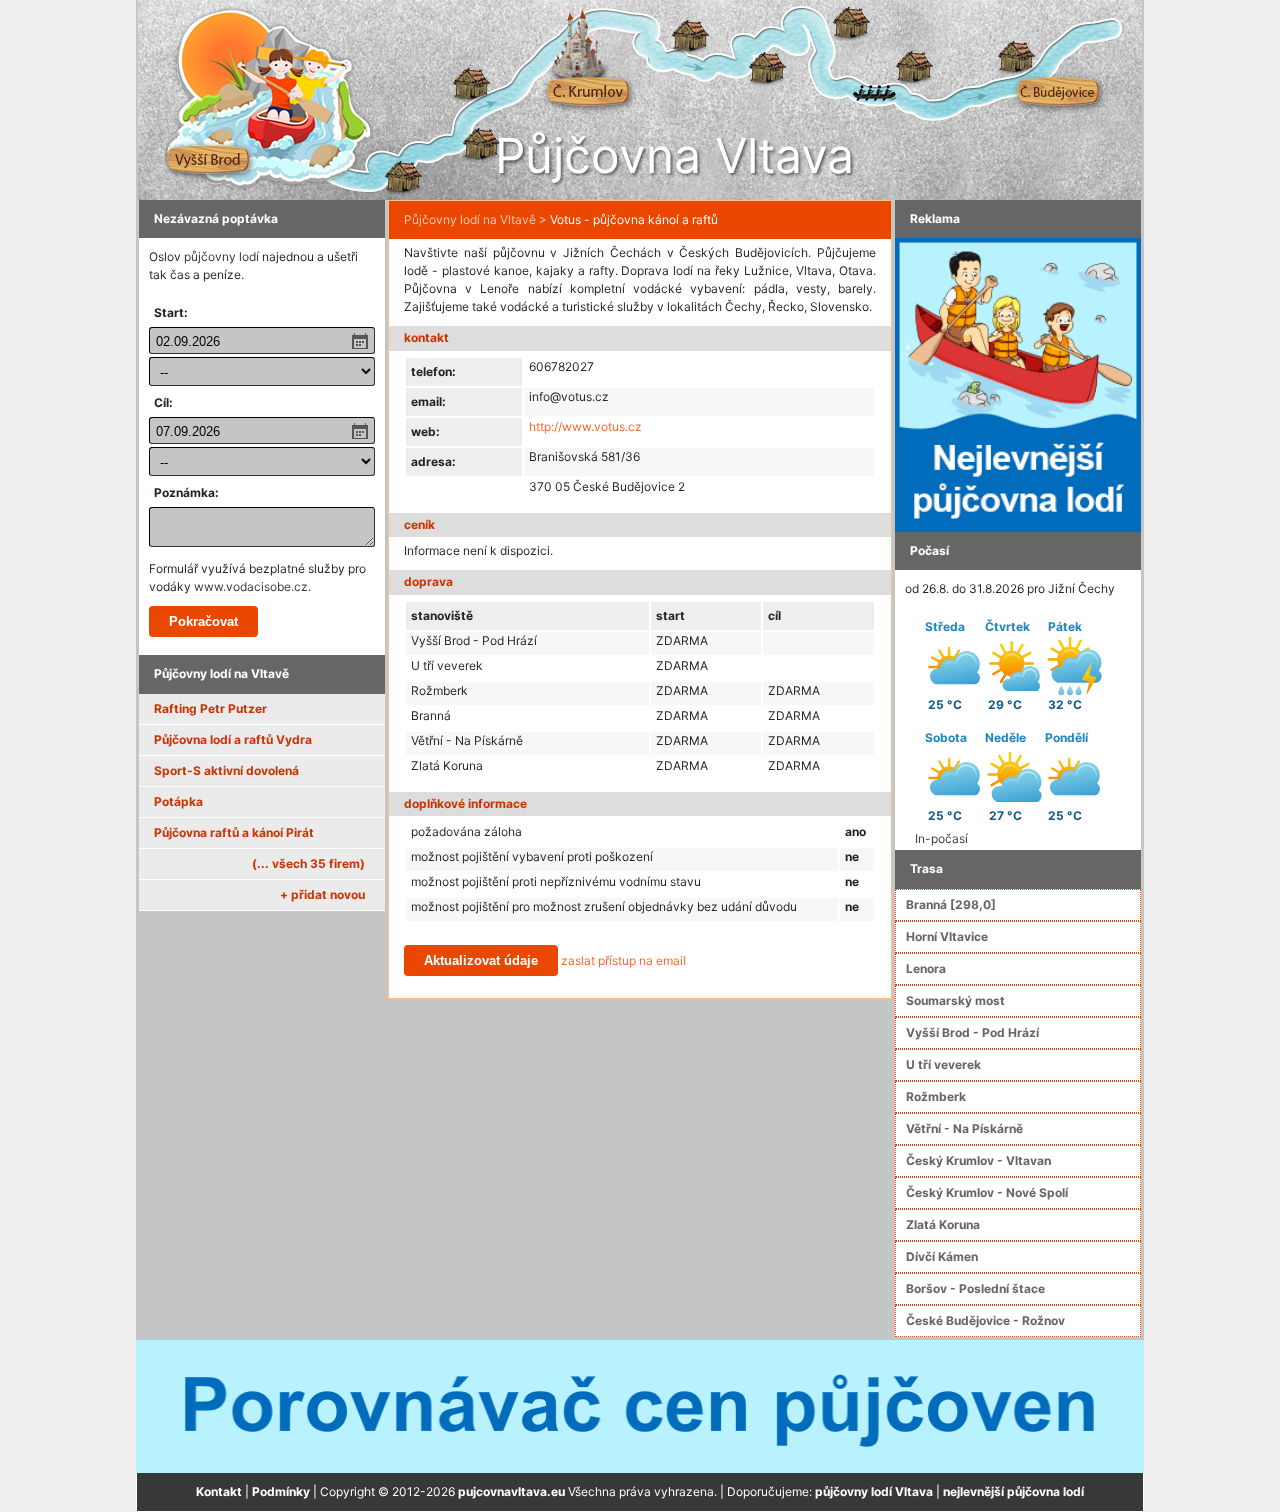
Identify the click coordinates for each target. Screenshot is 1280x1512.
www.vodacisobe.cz (251, 586)
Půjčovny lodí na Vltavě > (475, 219)
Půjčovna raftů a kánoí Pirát (234, 832)
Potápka (178, 801)
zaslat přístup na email (623, 960)
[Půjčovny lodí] (1018, 383)
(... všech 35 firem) (308, 863)
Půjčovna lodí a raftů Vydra (233, 739)
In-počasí (941, 838)
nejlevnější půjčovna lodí (1013, 1491)
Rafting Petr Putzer (210, 708)
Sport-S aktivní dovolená (226, 770)
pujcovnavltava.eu (511, 1491)
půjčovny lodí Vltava (874, 1491)
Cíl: (163, 402)
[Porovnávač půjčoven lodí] (640, 1405)
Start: (171, 312)
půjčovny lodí (221, 256)
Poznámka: (186, 492)
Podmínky (281, 1491)
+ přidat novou (322, 894)
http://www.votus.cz (585, 426)
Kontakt (219, 1491)
